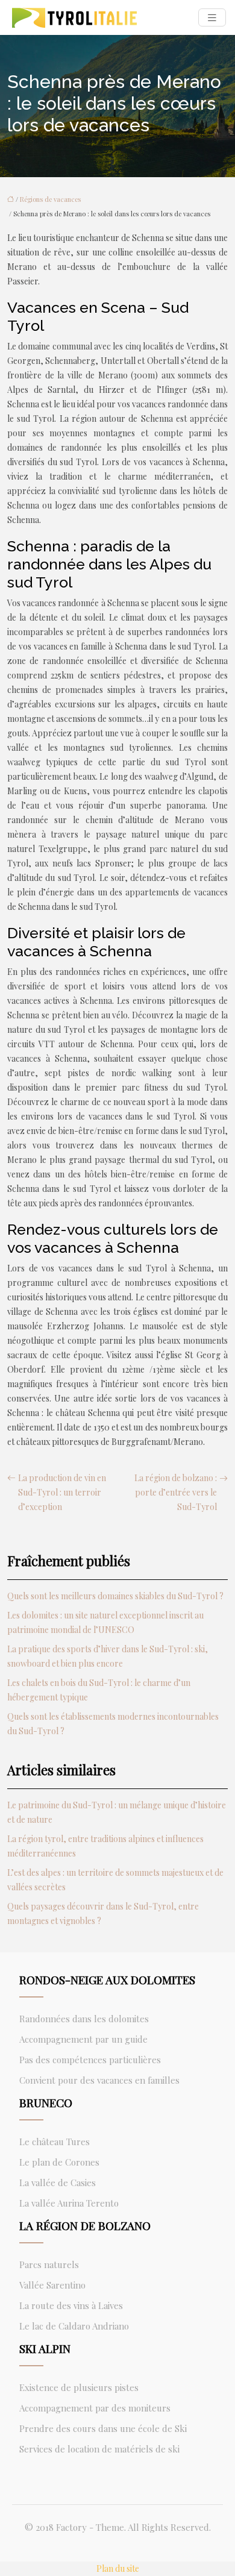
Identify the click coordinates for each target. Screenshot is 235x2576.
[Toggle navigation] (212, 18)
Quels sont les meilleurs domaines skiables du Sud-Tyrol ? (115, 1596)
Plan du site (118, 2568)
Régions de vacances (50, 199)
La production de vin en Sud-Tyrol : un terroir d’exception (62, 1492)
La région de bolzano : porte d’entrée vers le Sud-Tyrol (176, 1492)
